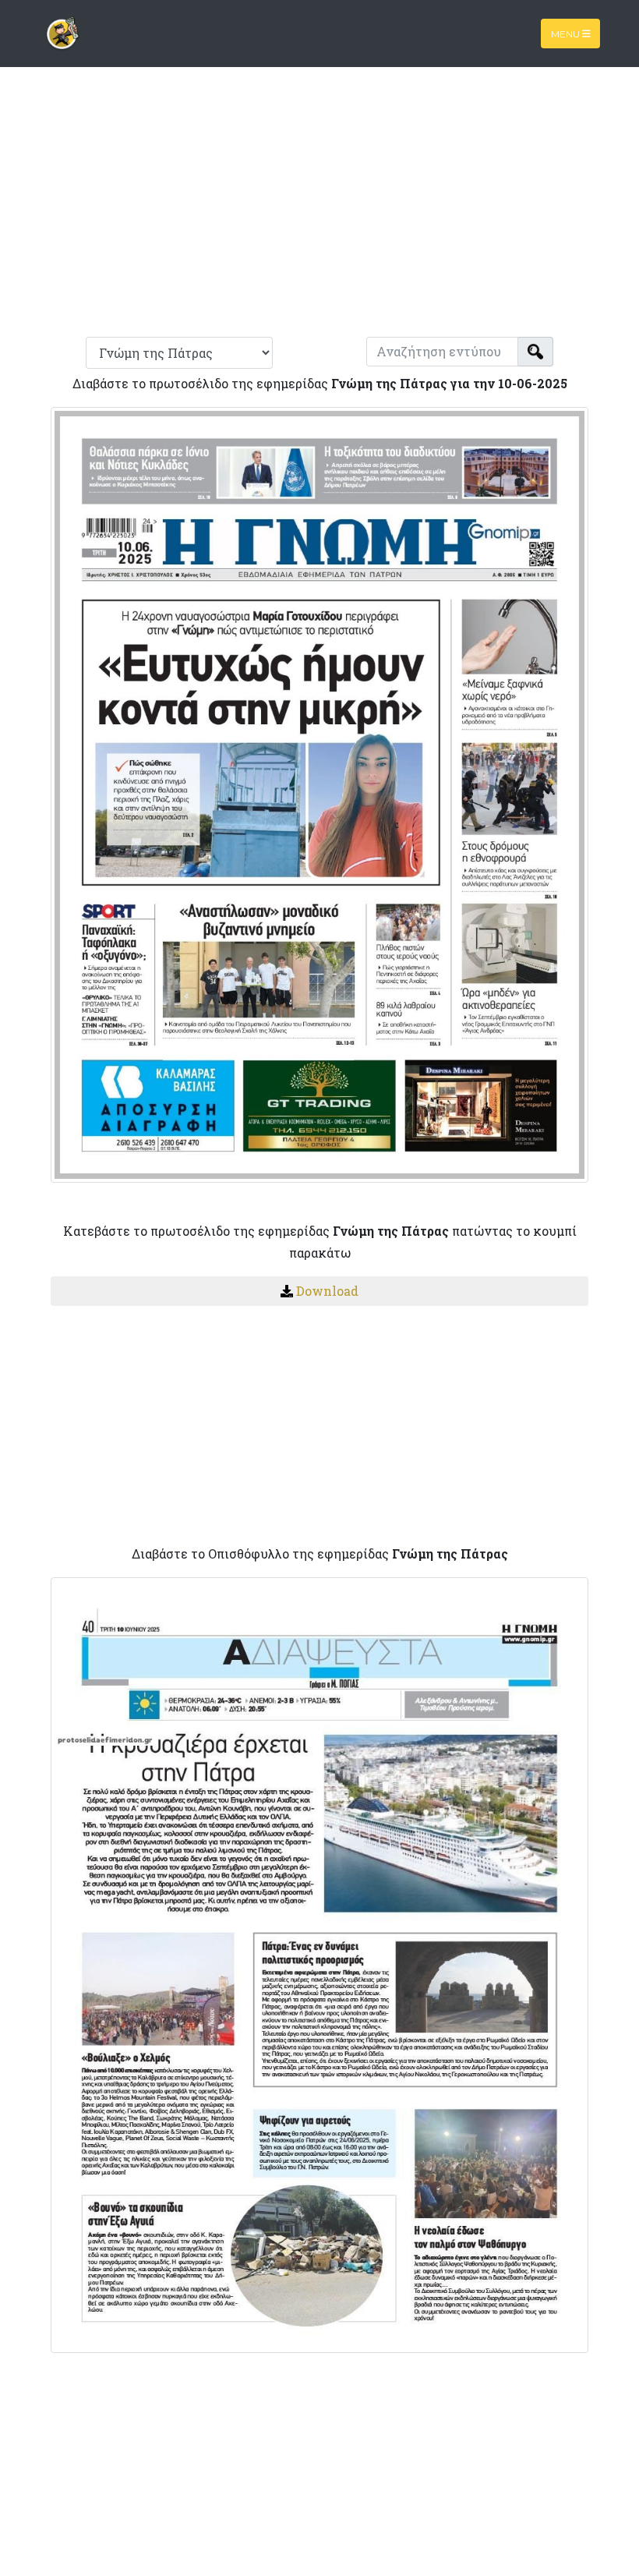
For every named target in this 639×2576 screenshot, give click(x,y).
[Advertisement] (319, 209)
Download (327, 1291)
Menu (567, 33)
